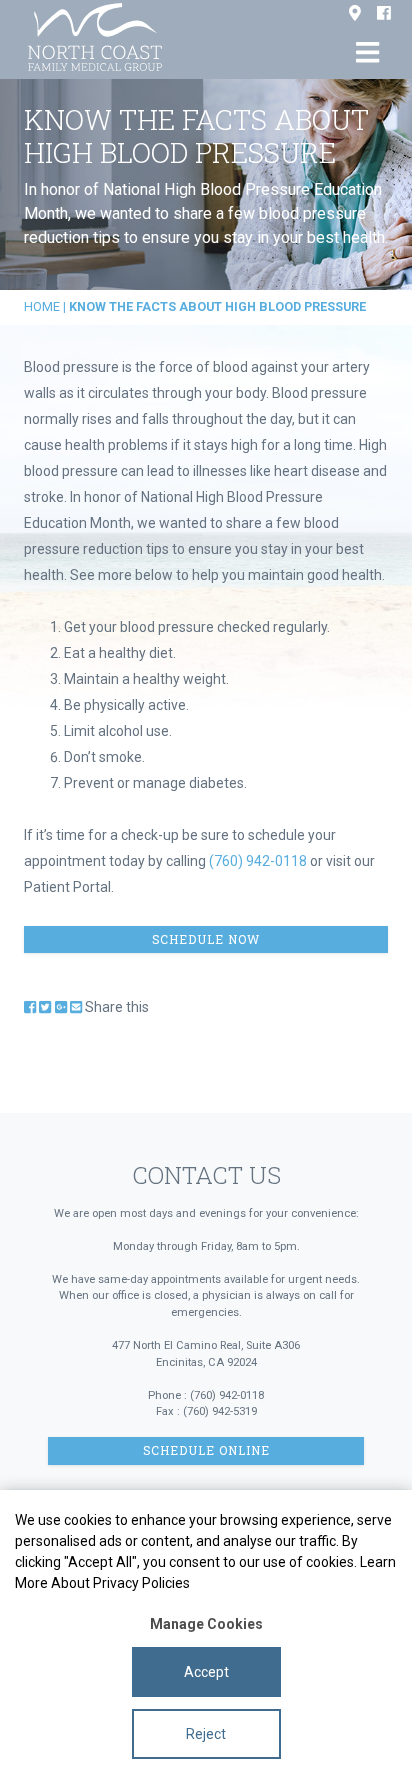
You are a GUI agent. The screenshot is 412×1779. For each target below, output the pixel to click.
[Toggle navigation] (368, 52)
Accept (206, 1672)
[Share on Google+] (61, 1007)
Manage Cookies (206, 1624)
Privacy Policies (141, 1583)
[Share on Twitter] (45, 1007)
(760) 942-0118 (258, 861)
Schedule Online (206, 1450)
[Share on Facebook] (30, 1007)
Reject (206, 1734)
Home (42, 306)
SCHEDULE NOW (206, 939)
